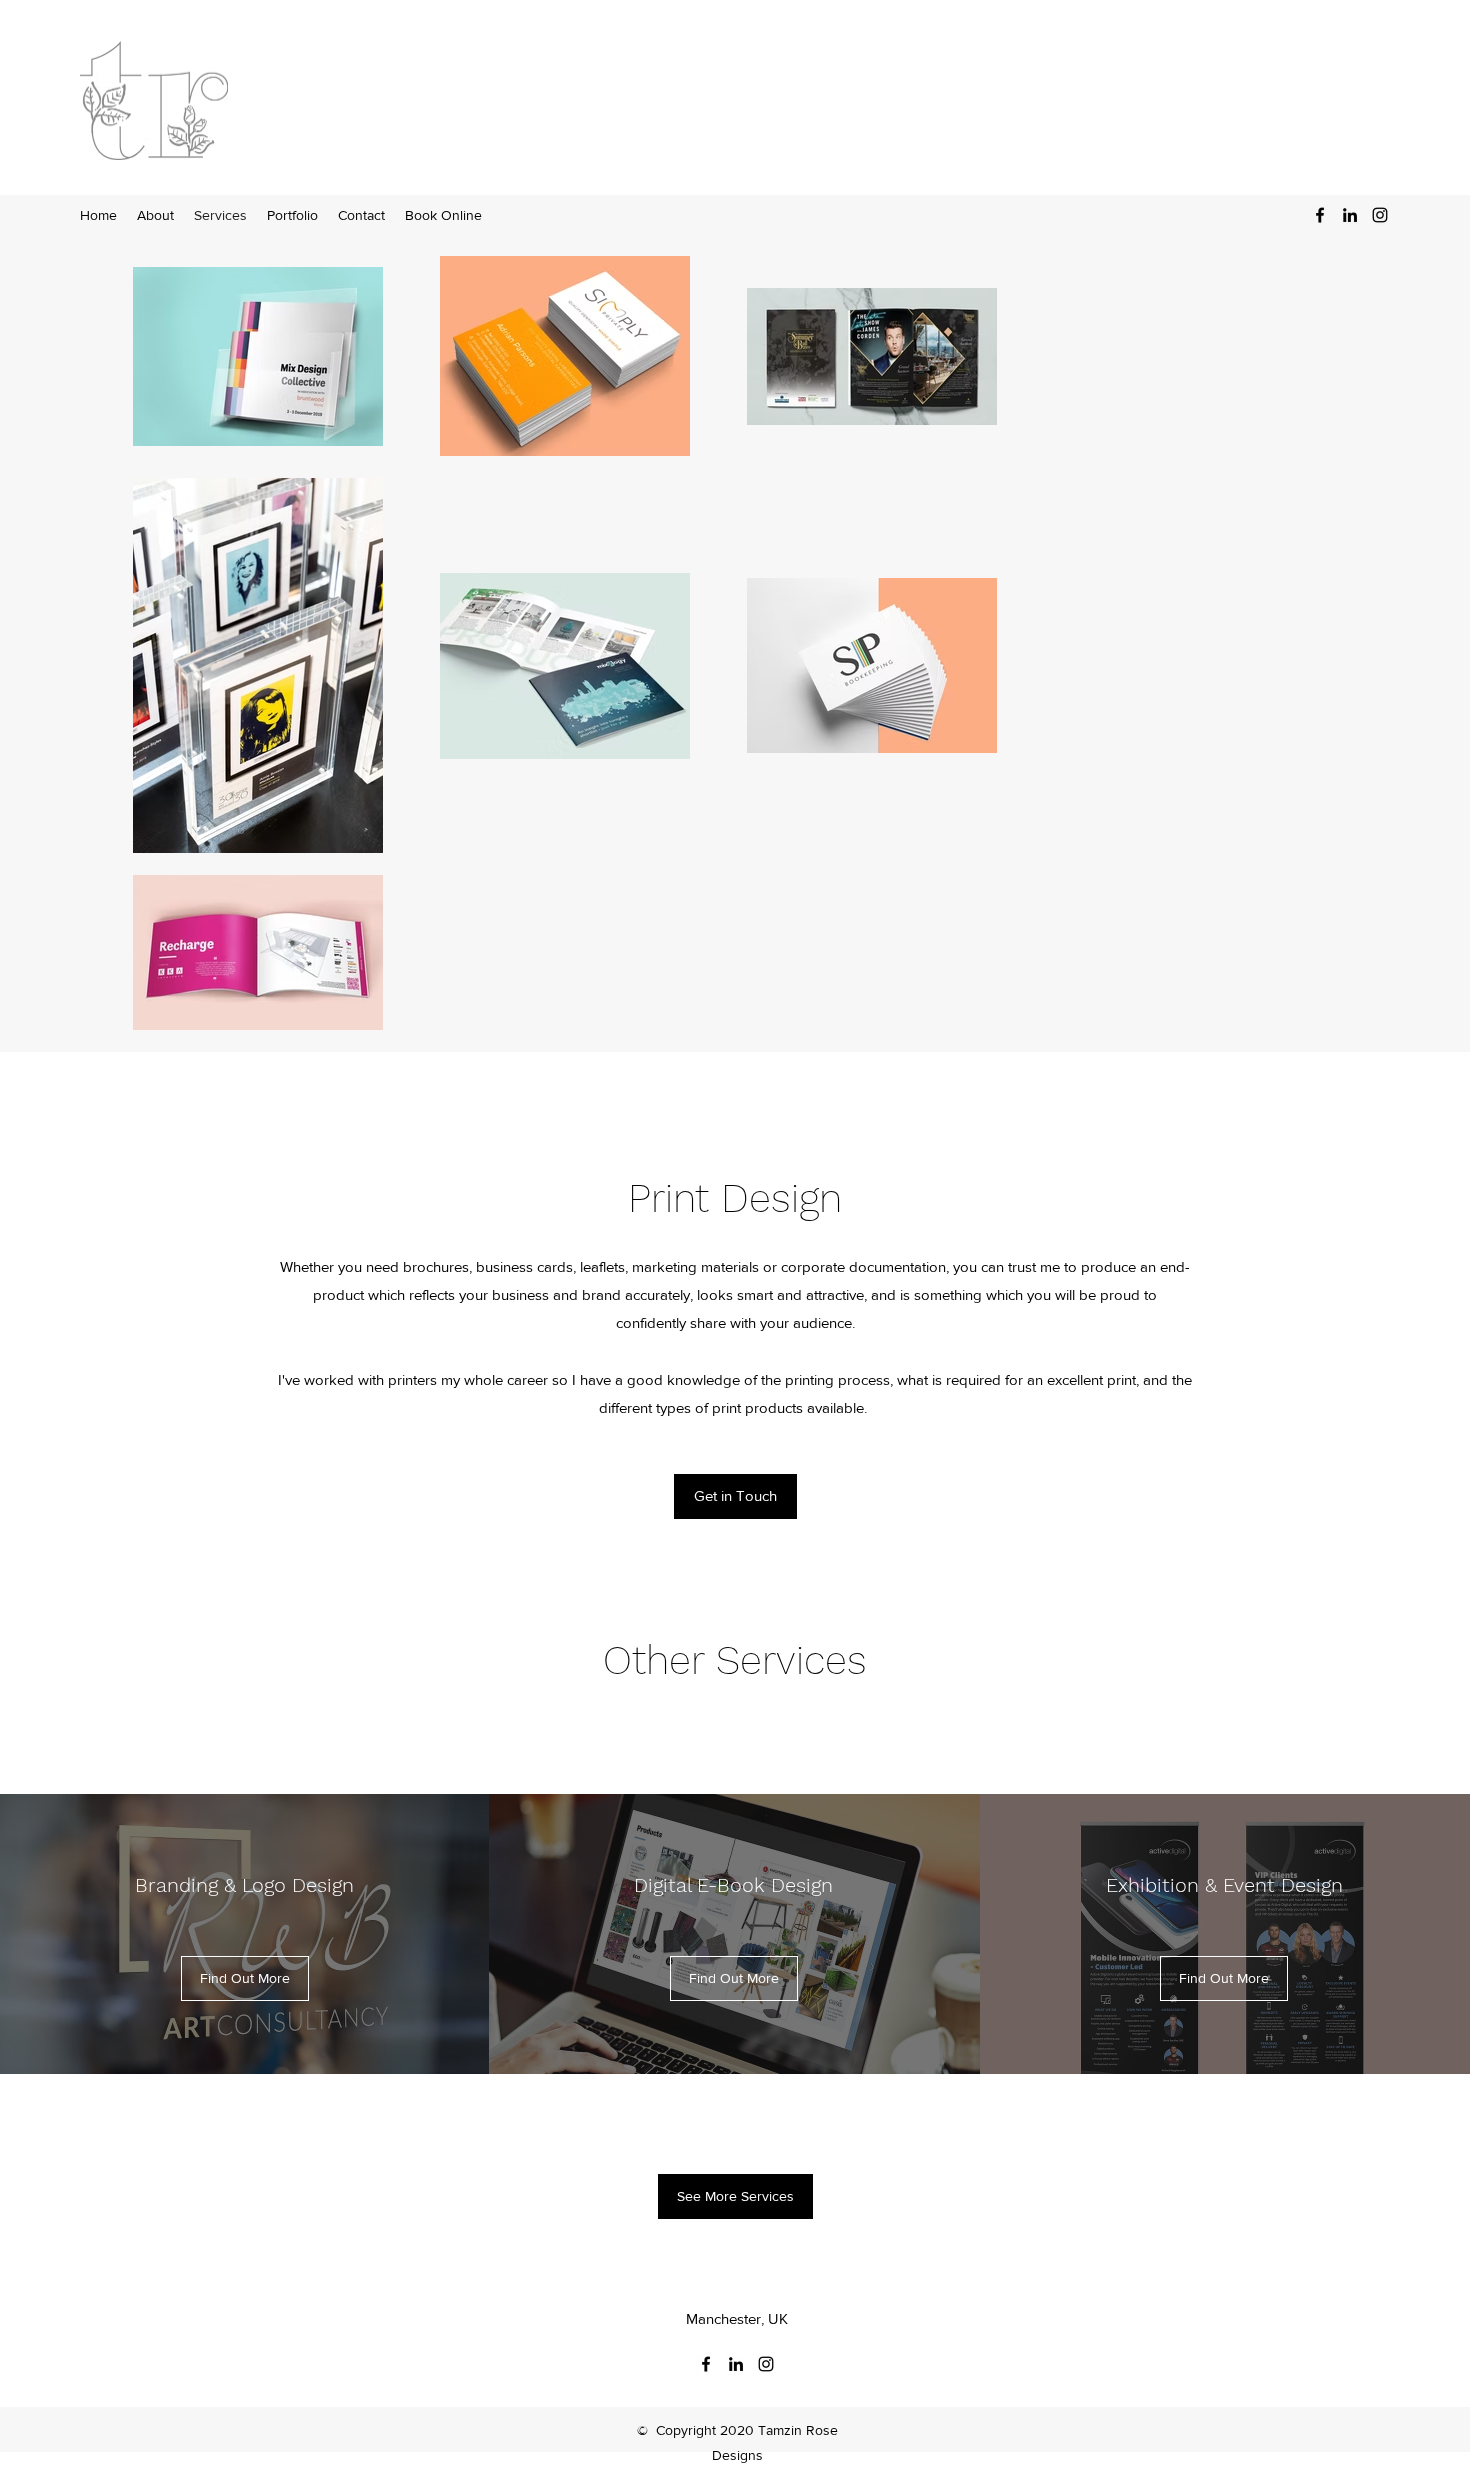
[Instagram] (1380, 215)
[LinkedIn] (1350, 215)
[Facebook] (1320, 215)
